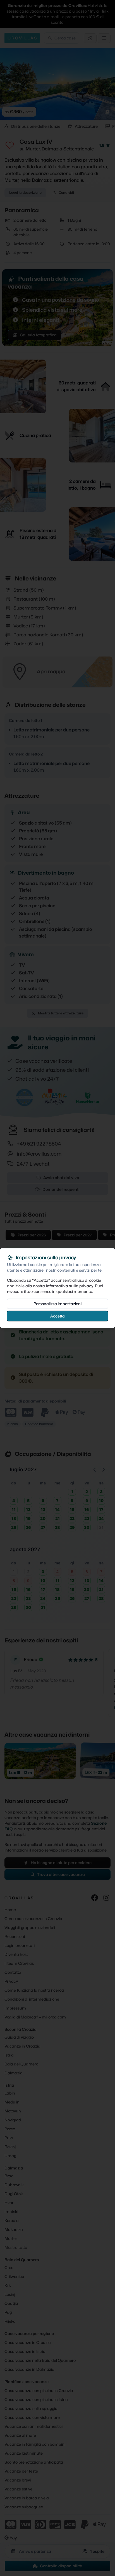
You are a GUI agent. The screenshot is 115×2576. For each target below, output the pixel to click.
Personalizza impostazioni (57, 1304)
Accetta (57, 1316)
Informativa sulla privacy (70, 1286)
